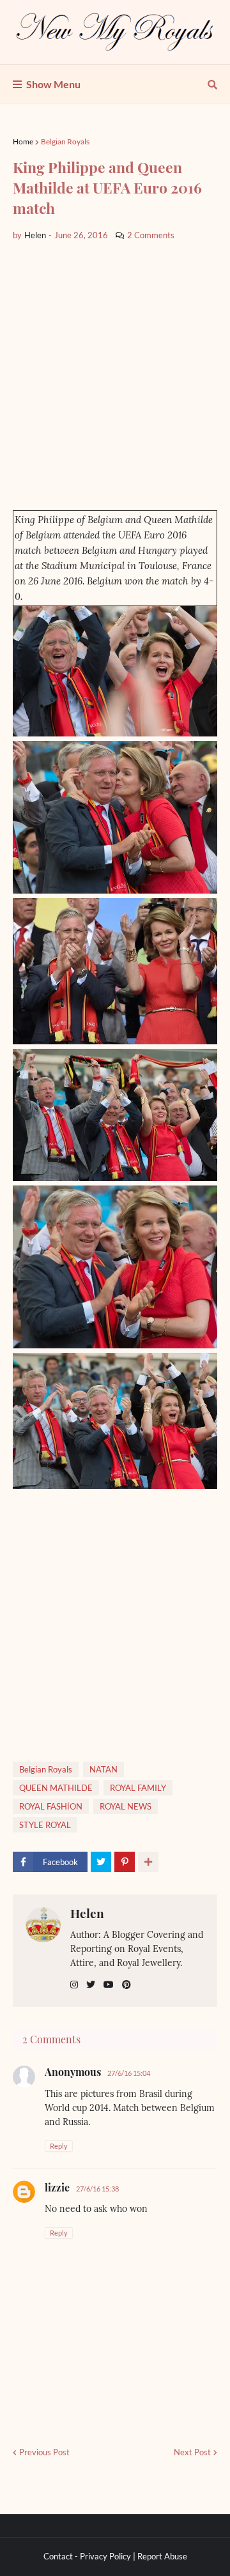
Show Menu (53, 84)
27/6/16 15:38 (97, 2189)
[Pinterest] (125, 1862)
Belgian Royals (65, 141)
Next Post (192, 2452)
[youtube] (109, 1985)
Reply (59, 2146)
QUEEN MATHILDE (56, 1788)
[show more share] (148, 1862)
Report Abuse (162, 2556)
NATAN (103, 1769)
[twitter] (91, 1985)
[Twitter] (101, 1862)
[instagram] (74, 1985)
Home (23, 141)
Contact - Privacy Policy (87, 2556)
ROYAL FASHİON (51, 1806)
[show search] (212, 84)
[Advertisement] (115, 376)
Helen (87, 1913)
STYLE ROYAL (45, 1825)
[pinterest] (126, 1985)
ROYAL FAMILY (138, 1788)
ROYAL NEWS (126, 1806)
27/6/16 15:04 (129, 2073)
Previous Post (44, 2452)
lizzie (57, 2187)
